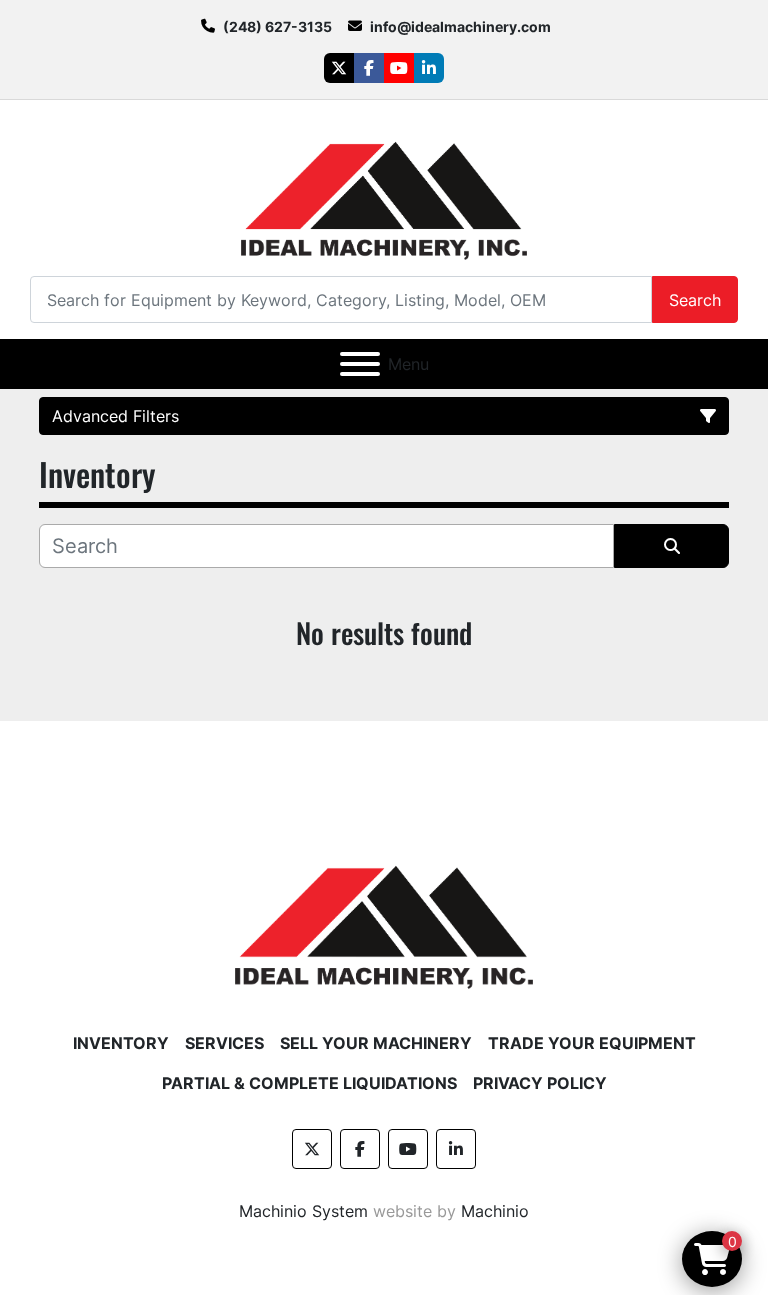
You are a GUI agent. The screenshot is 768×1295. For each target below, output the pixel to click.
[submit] (671, 546)
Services (224, 1043)
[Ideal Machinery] (383, 913)
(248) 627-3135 (277, 26)
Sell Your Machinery (376, 1043)
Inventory (121, 1043)
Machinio (495, 1211)
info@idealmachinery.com (460, 26)
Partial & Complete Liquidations (309, 1083)
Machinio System (303, 1211)
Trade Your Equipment (592, 1043)
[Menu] (360, 364)
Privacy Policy (540, 1083)
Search (695, 300)
